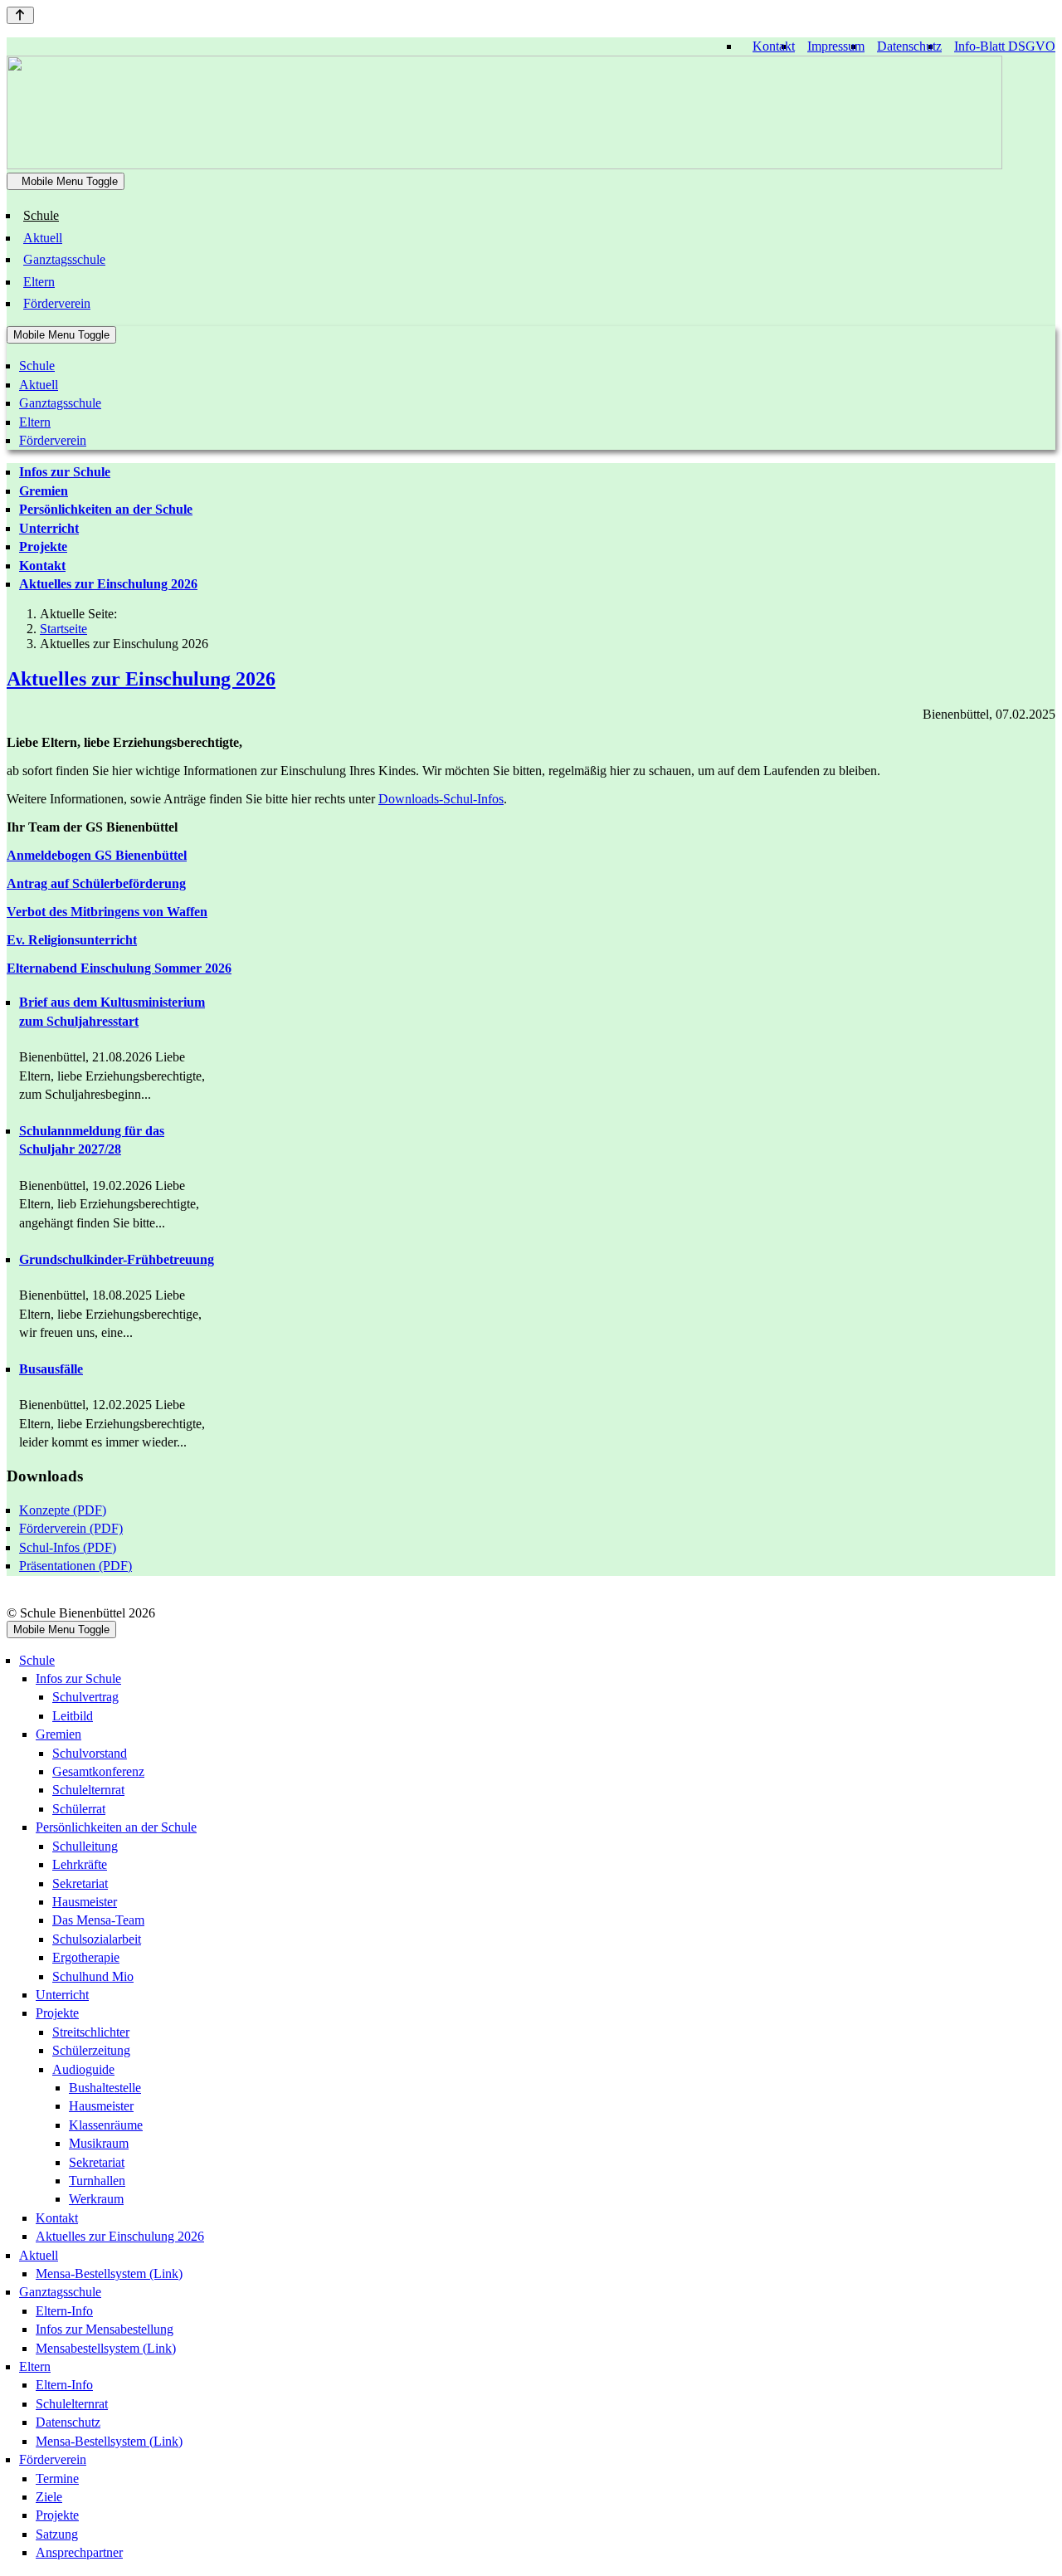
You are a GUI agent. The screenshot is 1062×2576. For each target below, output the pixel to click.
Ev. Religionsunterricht (72, 940)
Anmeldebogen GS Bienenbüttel (97, 855)
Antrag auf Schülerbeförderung (96, 883)
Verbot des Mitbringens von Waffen (107, 912)
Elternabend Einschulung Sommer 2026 (119, 968)
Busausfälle (51, 1369)
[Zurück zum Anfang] (20, 15)
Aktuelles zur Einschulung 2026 (141, 679)
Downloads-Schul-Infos (441, 799)
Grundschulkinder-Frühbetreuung (117, 1259)
